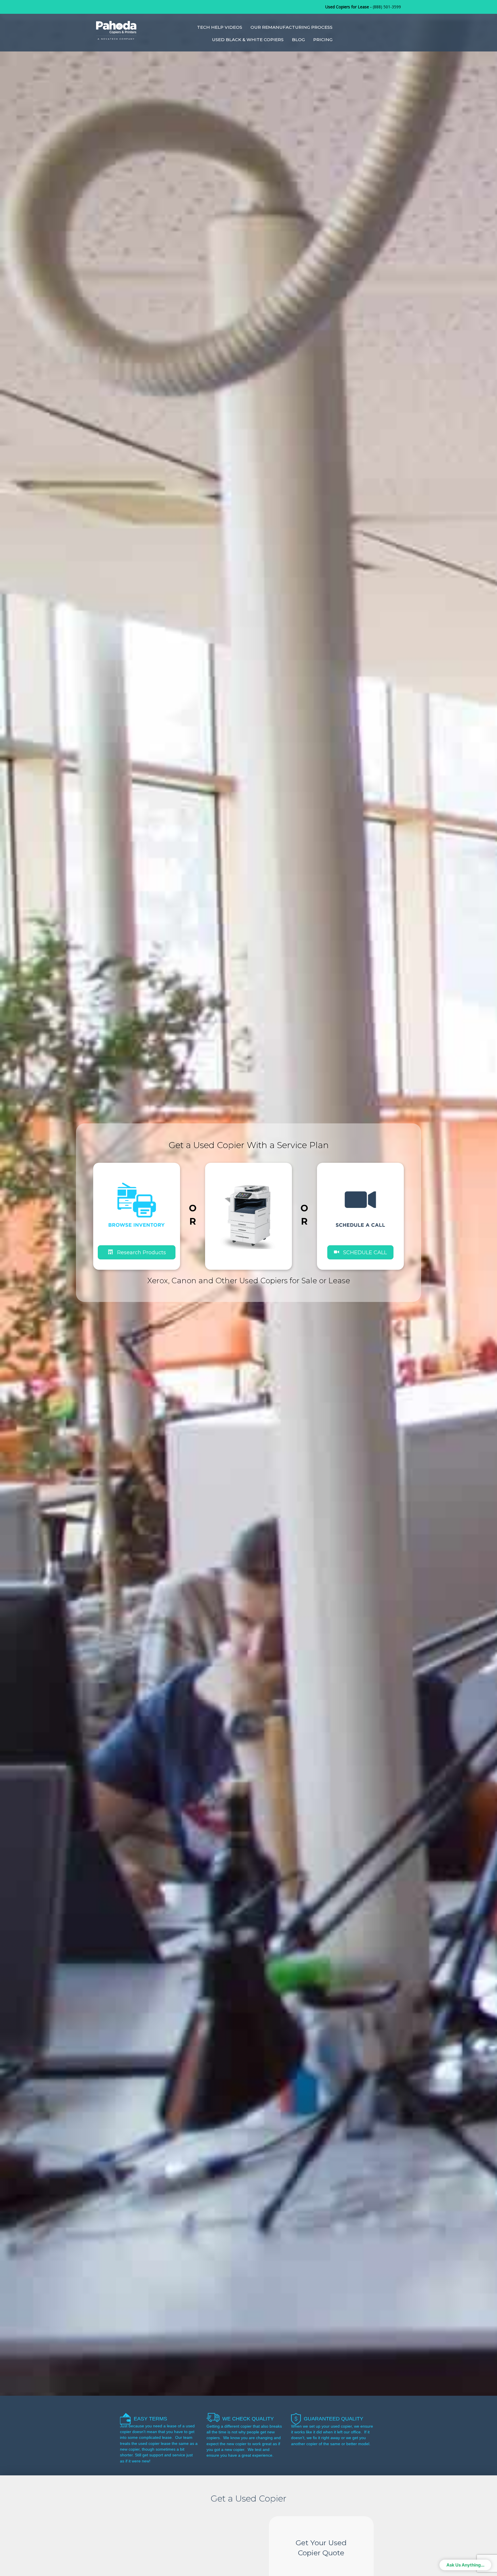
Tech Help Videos (220, 27)
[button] (360, 1252)
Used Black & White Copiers (248, 40)
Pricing (323, 40)
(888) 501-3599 (387, 7)
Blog (298, 40)
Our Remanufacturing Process (291, 27)
